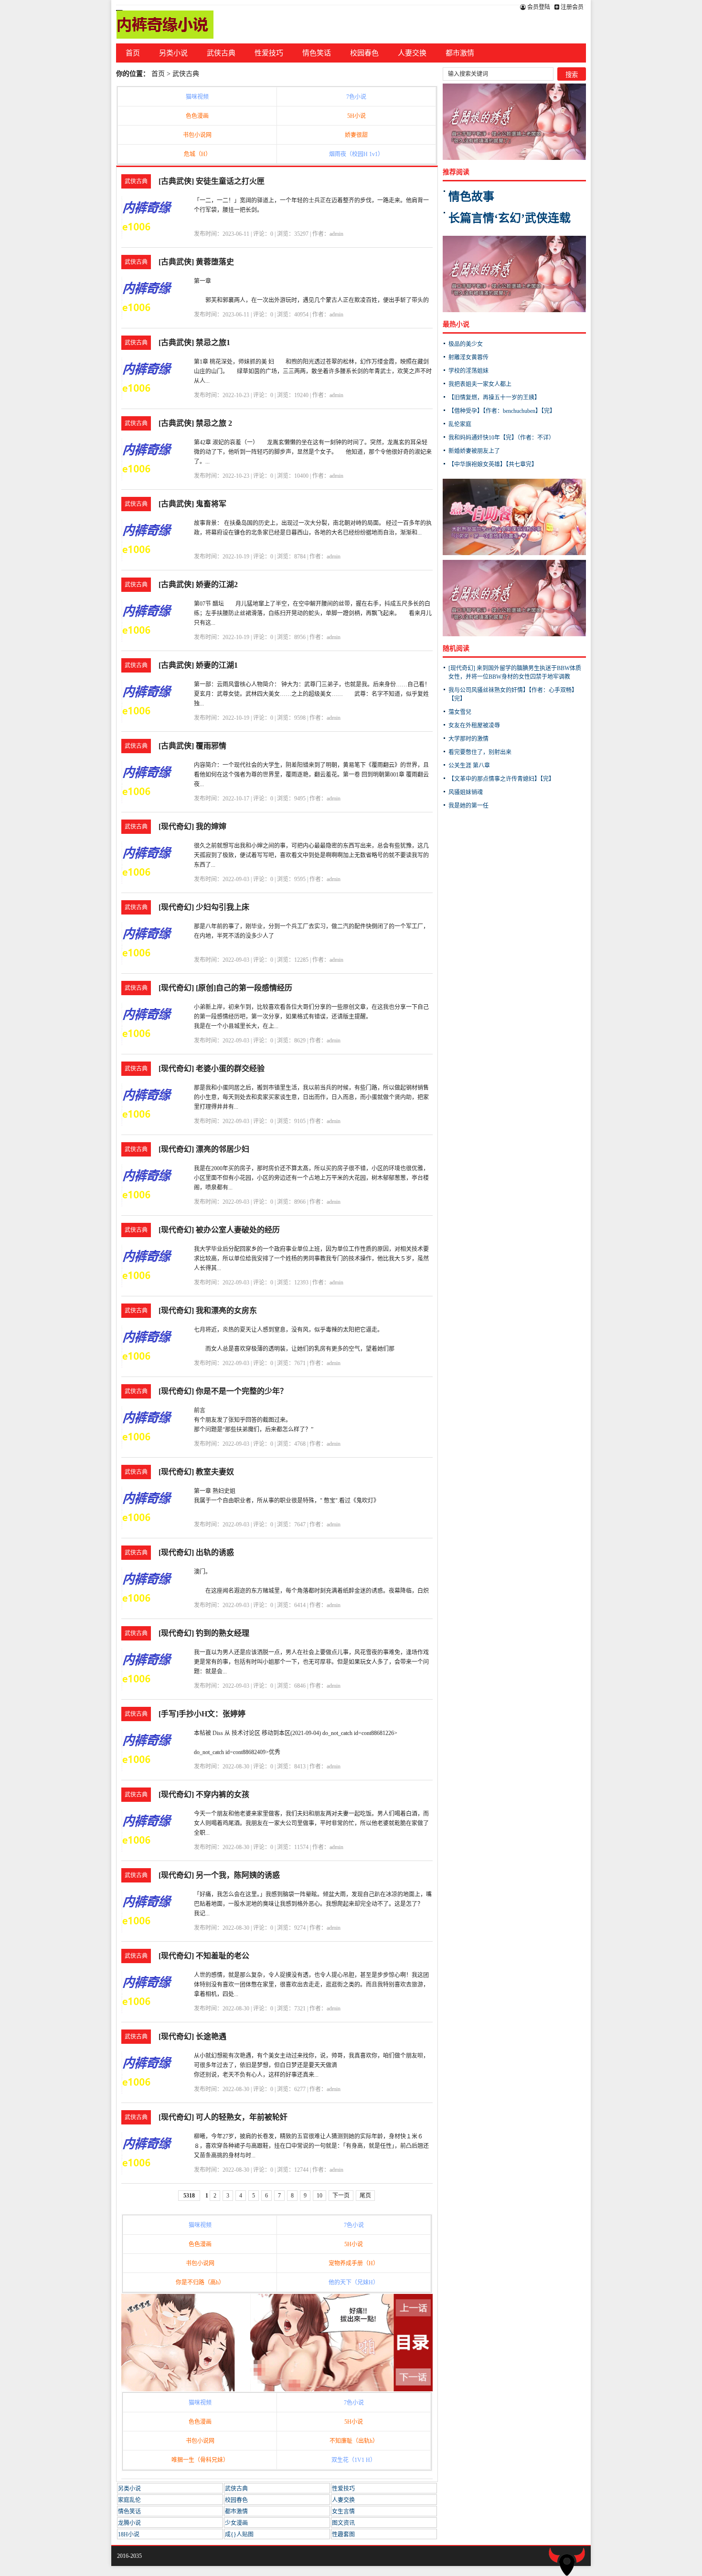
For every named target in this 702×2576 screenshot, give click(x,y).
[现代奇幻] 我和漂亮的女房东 (208, 1310)
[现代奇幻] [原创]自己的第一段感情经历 (225, 988)
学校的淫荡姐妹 (468, 371)
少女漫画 (236, 2523)
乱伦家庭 (460, 424)
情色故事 (471, 197)
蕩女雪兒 (460, 712)
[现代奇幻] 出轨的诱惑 (196, 1552)
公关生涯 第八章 (469, 766)
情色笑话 (317, 53)
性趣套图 (343, 2534)
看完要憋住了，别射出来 (480, 752)
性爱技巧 (269, 53)
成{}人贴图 (239, 2534)
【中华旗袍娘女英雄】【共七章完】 (493, 464)
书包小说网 (197, 135)
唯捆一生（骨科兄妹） (200, 2460)
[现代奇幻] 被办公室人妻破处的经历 (219, 1230)
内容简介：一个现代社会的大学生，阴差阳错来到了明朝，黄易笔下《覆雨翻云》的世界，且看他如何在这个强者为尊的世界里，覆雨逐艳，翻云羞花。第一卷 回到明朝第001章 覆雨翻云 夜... (317, 775)
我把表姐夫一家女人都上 (480, 384)
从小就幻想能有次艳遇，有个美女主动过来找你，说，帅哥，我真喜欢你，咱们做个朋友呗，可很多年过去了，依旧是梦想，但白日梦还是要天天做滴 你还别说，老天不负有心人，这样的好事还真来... (311, 2065)
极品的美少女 (466, 344)
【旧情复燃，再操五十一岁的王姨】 (494, 398)
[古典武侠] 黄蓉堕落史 (196, 262)
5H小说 (356, 116)
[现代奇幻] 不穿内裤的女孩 (204, 1794)
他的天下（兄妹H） (354, 2282)
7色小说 (356, 97)
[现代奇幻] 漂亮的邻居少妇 (204, 1149)
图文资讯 (343, 2523)
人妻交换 (412, 53)
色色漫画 (197, 116)
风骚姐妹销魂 (466, 792)
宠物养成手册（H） (354, 2263)
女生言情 (343, 2512)
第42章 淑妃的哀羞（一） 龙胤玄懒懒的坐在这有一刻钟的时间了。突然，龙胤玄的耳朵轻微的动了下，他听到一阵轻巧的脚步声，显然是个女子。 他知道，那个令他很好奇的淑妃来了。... (313, 452)
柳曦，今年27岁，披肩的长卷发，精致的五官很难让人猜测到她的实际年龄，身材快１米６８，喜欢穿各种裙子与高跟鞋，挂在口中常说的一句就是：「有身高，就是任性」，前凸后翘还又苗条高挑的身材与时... (311, 2146)
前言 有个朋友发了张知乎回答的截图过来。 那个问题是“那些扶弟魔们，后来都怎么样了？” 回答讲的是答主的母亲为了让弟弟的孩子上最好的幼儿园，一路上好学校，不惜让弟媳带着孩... (308, 1430)
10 (319, 2196)
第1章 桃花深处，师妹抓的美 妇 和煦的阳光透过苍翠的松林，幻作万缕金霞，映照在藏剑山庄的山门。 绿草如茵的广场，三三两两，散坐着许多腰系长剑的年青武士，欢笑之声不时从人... (313, 371)
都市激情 (460, 53)
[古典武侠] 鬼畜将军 (192, 504)
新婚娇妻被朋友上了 (474, 451)
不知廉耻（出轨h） (354, 2441)
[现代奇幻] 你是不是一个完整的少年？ (223, 1391)
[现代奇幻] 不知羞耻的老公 (204, 1956)
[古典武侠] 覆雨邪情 (192, 746)
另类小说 (173, 53)
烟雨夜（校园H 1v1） (356, 154)
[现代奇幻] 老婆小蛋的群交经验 (212, 1068)
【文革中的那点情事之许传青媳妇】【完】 (501, 779)
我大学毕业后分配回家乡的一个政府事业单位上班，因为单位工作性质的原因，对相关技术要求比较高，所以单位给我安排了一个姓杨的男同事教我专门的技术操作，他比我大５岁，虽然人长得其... (311, 1259)
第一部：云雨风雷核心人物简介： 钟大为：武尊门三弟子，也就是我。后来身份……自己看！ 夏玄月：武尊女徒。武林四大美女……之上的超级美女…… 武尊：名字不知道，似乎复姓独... (318, 694)
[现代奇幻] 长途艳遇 (192, 2036)
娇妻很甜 (356, 135)
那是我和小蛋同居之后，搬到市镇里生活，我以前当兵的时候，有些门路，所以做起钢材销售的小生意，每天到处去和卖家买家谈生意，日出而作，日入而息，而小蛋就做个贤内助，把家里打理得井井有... (311, 1097)
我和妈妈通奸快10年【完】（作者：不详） (501, 438)
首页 (133, 53)
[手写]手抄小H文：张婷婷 (202, 1714)
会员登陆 (538, 7)
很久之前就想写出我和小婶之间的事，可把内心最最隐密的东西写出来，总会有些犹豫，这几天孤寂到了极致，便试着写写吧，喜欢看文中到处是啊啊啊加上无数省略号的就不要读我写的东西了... (311, 855)
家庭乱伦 (129, 2500)
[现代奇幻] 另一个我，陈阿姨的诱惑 (219, 1875)
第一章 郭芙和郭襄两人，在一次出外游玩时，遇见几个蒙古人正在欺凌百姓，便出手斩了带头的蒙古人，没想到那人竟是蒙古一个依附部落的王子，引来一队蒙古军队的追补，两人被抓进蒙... (311, 300)
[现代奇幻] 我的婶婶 (192, 826)
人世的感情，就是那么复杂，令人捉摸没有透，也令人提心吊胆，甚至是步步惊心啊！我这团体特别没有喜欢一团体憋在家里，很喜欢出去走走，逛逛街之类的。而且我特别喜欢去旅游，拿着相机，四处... (311, 1985)
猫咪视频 (197, 97)
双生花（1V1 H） (354, 2460)
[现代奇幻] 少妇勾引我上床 (204, 907)
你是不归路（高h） (200, 2282)
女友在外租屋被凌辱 (474, 725)
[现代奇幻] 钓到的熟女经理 (204, 1633)
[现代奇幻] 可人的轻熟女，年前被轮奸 (223, 2117)
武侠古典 (221, 53)
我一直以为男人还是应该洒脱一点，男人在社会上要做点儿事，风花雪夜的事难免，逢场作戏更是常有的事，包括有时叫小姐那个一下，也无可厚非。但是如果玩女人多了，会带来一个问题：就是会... (311, 1662)
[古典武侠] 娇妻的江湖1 (198, 665)
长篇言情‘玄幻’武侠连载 (510, 218)
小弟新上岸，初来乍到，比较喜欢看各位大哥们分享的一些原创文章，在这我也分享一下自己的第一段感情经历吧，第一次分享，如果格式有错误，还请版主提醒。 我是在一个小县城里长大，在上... (311, 1017)
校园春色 (364, 53)
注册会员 (571, 7)
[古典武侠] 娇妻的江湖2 (198, 584)
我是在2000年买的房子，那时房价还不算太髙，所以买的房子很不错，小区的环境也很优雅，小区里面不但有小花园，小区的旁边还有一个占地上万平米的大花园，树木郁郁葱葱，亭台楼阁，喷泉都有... (311, 1178)
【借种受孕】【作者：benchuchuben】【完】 (502, 411)
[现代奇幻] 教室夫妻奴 (196, 1472)
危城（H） (197, 154)
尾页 (365, 2196)
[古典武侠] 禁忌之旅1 (194, 342)
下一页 (341, 2196)
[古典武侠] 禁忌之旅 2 (195, 423)
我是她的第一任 (468, 806)
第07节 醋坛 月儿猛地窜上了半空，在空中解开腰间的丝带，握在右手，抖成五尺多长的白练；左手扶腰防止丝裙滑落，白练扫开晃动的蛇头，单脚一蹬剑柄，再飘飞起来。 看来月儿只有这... (313, 613)
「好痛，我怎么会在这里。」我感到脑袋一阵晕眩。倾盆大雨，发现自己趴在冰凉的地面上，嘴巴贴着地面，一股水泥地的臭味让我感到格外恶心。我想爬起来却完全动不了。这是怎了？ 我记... (313, 1904)
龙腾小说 (129, 2523)
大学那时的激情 (468, 739)
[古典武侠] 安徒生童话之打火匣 (212, 181)
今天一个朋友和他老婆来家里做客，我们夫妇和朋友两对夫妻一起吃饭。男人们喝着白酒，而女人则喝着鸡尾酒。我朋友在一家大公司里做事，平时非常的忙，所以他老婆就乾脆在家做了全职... (311, 1823)
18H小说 (129, 2534)
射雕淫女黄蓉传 (468, 357)
